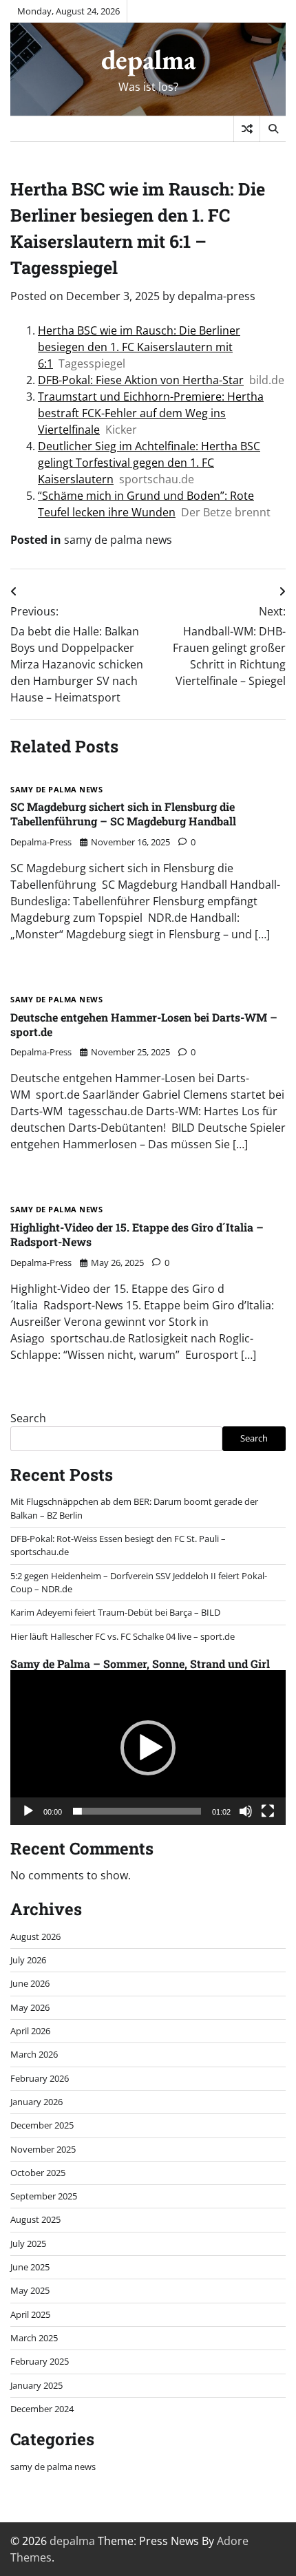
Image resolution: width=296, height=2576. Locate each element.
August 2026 (35, 1936)
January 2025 (36, 2385)
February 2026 (40, 2078)
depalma (148, 59)
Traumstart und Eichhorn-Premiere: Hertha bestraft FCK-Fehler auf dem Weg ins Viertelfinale (151, 413)
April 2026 (30, 2031)
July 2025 (28, 2244)
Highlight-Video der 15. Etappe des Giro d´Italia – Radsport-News (137, 1234)
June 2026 (30, 1983)
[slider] (137, 1811)
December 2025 (42, 2125)
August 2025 (35, 2219)
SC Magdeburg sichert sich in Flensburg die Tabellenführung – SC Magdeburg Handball (123, 814)
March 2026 (34, 2054)
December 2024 (42, 2409)
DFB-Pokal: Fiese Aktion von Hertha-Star (141, 380)
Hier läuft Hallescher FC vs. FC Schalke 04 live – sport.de (123, 1636)
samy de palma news (118, 540)
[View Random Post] (247, 129)
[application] (148, 1748)
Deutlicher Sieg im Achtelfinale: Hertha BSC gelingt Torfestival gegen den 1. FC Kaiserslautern (149, 463)
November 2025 (43, 2149)
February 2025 (40, 2361)
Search (28, 1418)
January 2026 (36, 2102)
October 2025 (38, 2173)
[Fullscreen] (268, 1811)
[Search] (273, 129)
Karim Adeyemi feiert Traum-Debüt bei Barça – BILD (115, 1612)
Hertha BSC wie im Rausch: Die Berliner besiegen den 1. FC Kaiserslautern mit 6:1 (139, 347)
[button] (148, 1748)
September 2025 (44, 2196)
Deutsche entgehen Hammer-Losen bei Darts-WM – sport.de (144, 1024)
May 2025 (30, 2290)
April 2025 (30, 2314)
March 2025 (34, 2338)
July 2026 (28, 1960)
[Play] (28, 1811)
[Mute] (246, 1811)
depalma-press (216, 296)
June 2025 (30, 2267)
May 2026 (30, 2007)
